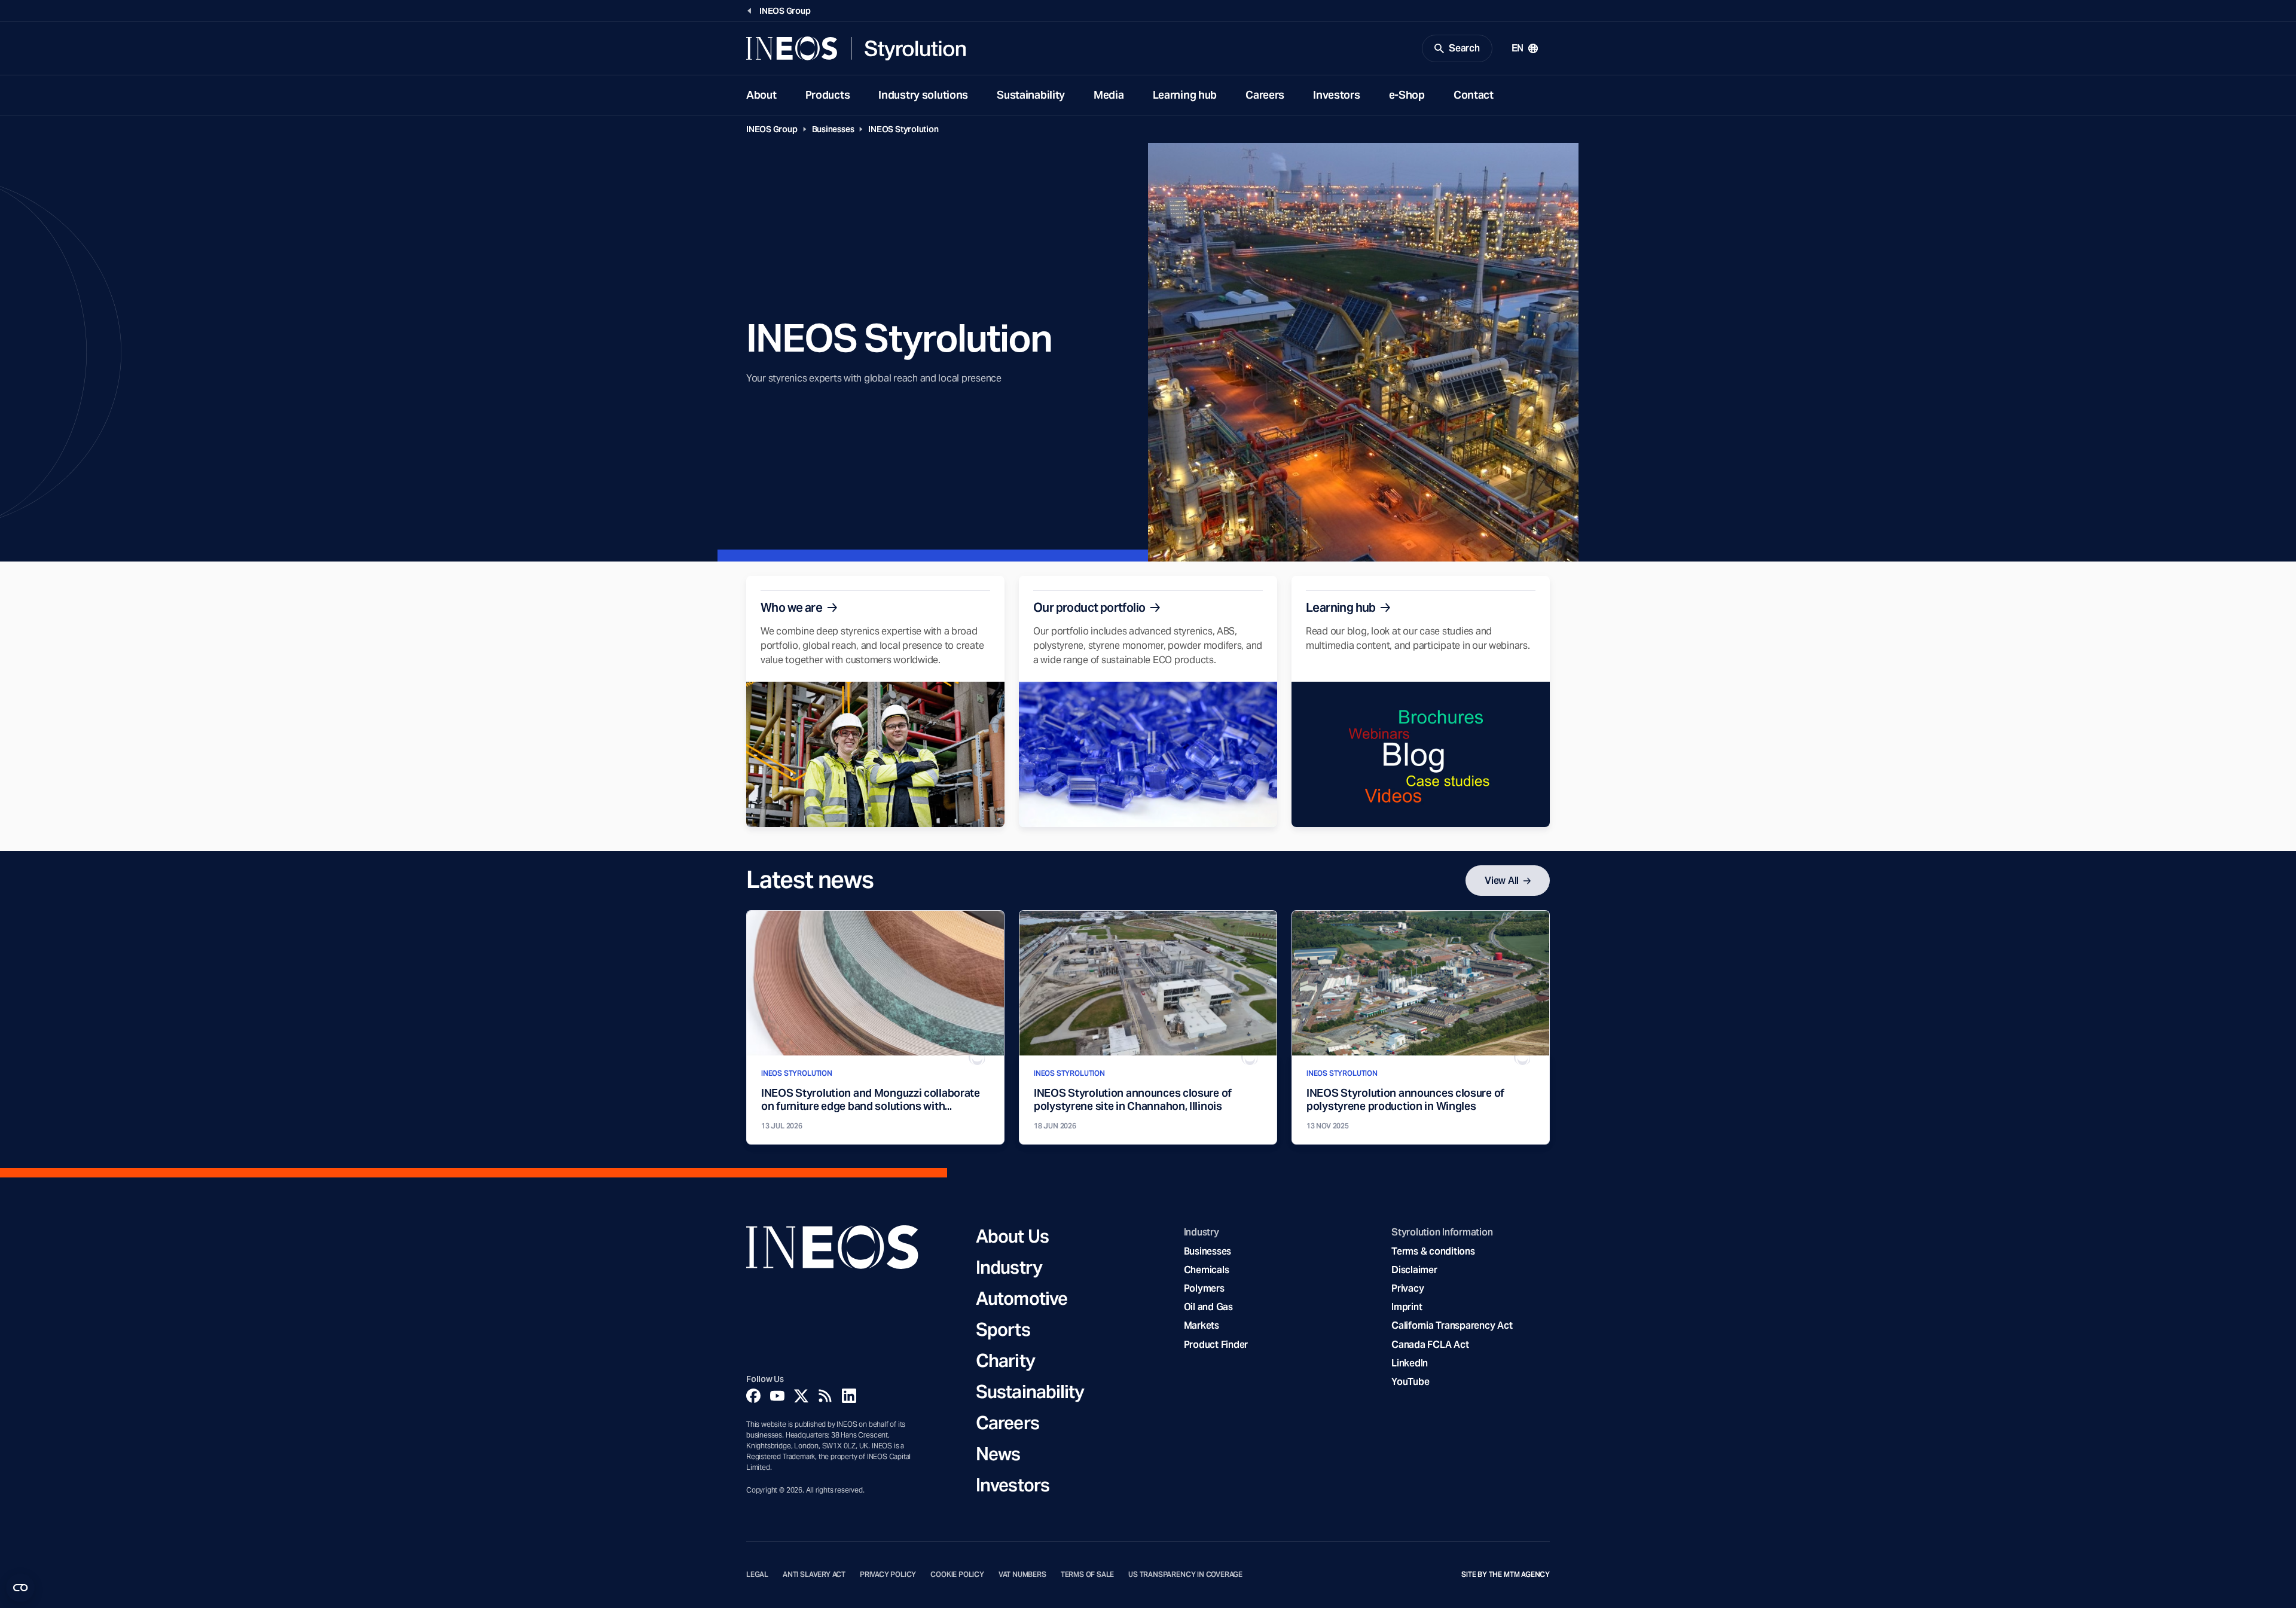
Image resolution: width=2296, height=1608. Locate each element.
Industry (1009, 1267)
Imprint (1407, 1307)
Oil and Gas (1208, 1307)
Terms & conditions (1433, 1251)
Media (1109, 95)
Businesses (833, 129)
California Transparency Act (1452, 1325)
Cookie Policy (957, 1575)
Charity (1005, 1360)
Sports (1003, 1329)
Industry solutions (923, 95)
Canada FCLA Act (1430, 1345)
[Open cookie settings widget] (20, 1588)
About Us (1012, 1236)
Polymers (1204, 1288)
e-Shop (1407, 95)
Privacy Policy (888, 1575)
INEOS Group (772, 129)
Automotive (1022, 1298)
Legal (757, 1575)
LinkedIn (1410, 1363)
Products (828, 95)
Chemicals (1207, 1270)
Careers (1265, 95)
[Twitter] (801, 1396)
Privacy (1407, 1288)
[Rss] (825, 1396)
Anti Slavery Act (814, 1575)
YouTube (1410, 1382)
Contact (1474, 95)
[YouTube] (777, 1396)
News (998, 1454)
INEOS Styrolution (903, 129)
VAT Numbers (1022, 1575)
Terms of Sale (1088, 1575)
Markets (1202, 1325)
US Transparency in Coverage (1185, 1575)
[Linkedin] (849, 1396)
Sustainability (1031, 95)
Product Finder (1216, 1345)
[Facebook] (753, 1396)
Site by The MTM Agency (1506, 1575)
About (761, 95)
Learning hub (1185, 95)
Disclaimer (1414, 1270)
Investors (1336, 95)
